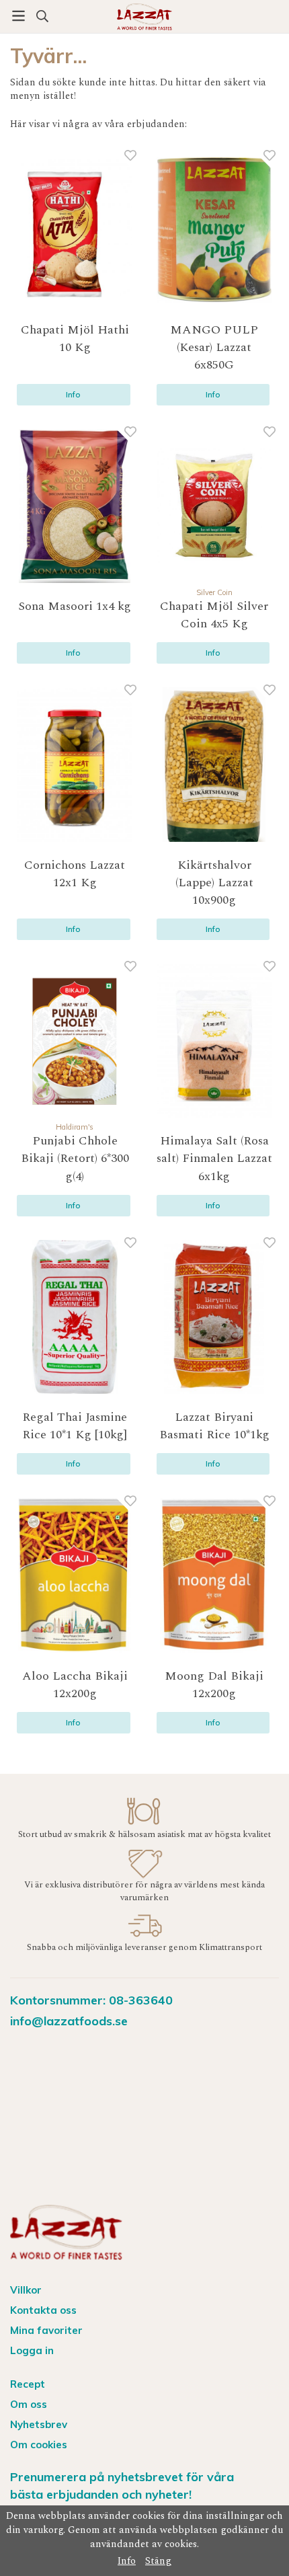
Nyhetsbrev (39, 2424)
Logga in (32, 2350)
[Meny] (18, 16)
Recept (28, 2384)
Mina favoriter (46, 2330)
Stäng (158, 2561)
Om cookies (39, 2445)
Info (73, 394)
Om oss (29, 2404)
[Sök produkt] (42, 16)
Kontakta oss (43, 2310)
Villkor (26, 2290)
